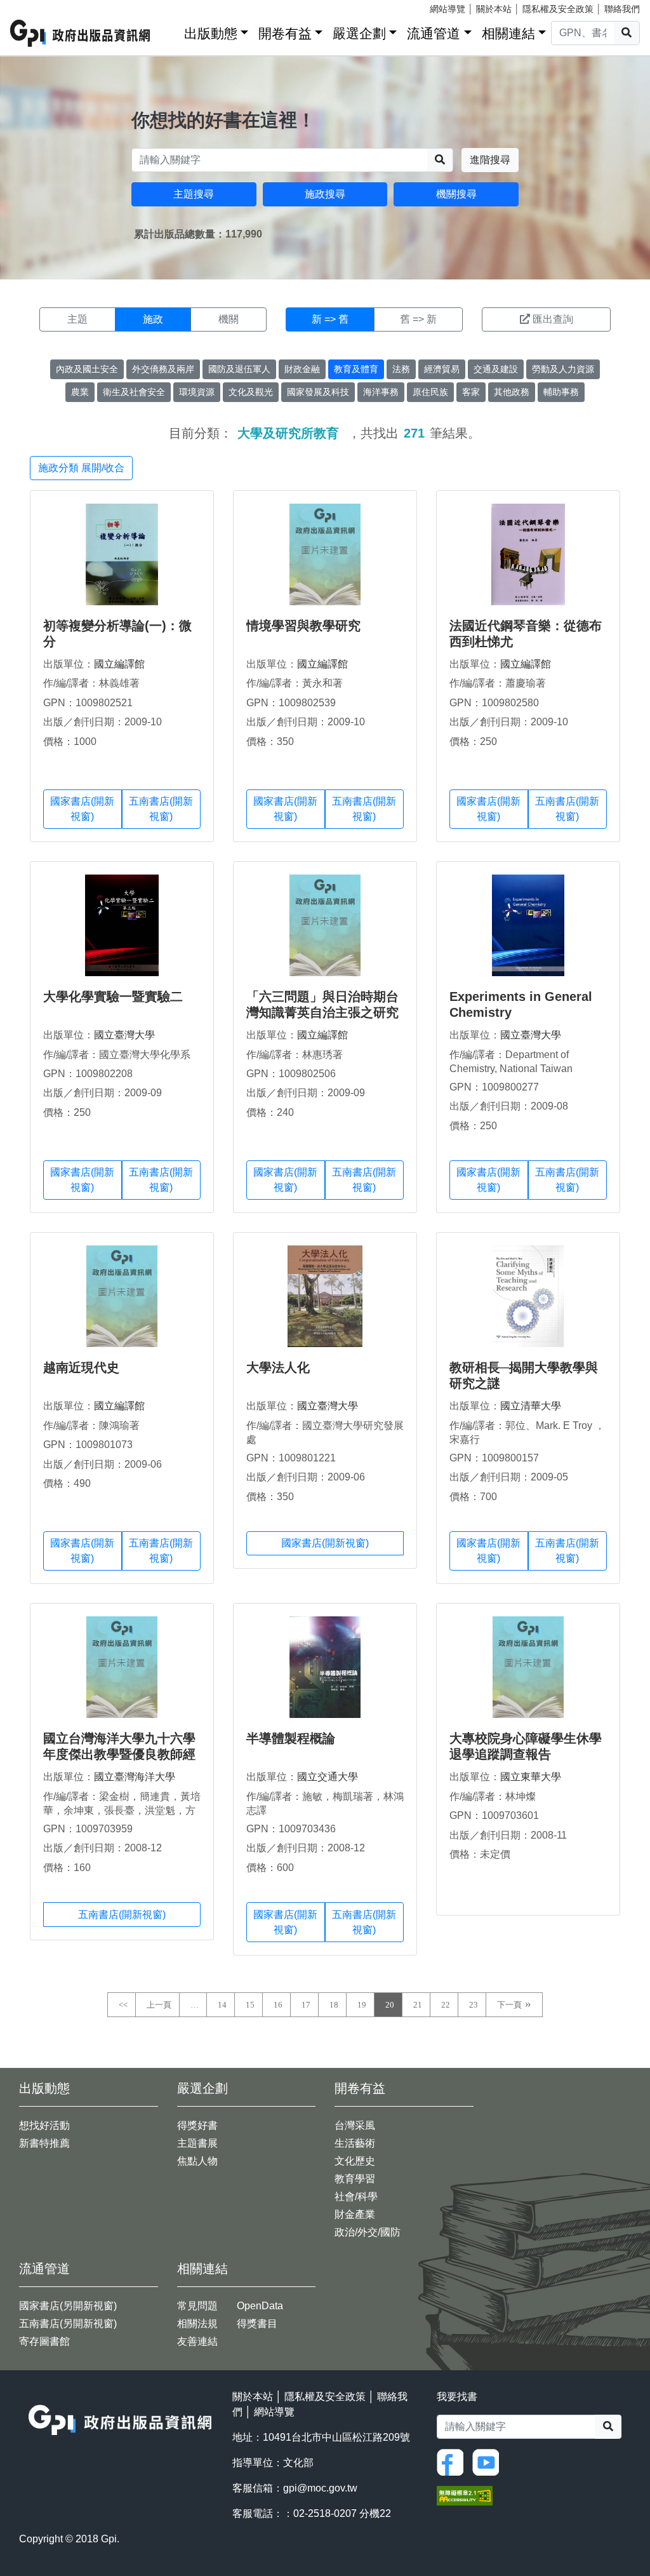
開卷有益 (285, 33)
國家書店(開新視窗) (82, 809)
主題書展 (197, 2143)
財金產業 (355, 2214)
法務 (401, 369)
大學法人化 (278, 1367)
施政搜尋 (325, 194)
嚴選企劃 (359, 33)
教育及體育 (356, 369)
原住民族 (430, 392)
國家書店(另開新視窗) (68, 2306)
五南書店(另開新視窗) (68, 2324)
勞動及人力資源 (563, 369)
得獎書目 (257, 2324)
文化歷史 (355, 2161)
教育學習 (355, 2179)
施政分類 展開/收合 (81, 468)
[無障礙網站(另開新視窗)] (465, 2495)
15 (250, 2005)
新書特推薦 (44, 2143)
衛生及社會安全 (134, 392)
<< (123, 2005)
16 (278, 2005)
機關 (229, 319)
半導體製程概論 (291, 1738)
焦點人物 (197, 2161)
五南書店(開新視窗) (161, 809)
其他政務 (512, 392)
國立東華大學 (531, 1777)
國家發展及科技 (318, 392)
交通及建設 (496, 369)
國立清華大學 (531, 1406)
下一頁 (509, 2005)
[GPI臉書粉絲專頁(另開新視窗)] (453, 2461)
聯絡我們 (622, 9)
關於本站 (494, 9)
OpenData (260, 2306)
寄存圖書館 (44, 2341)
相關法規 (197, 2324)
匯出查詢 (553, 319)
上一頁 (159, 2005)
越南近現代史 (81, 1367)
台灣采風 (355, 2125)
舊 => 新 (418, 319)
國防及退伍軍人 (239, 369)
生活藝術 (355, 2143)
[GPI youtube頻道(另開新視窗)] (489, 2461)
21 (418, 2005)
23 (474, 2005)
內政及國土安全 (87, 369)
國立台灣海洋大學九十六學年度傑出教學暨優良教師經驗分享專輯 (119, 1754)
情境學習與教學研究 (303, 626)
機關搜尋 (456, 194)
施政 (153, 319)
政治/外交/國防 (368, 2232)
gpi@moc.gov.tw (320, 2488)
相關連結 (508, 33)
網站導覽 (448, 9)
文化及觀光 (251, 392)
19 (362, 2005)
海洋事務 (381, 392)
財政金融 (302, 369)
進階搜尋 (490, 160)
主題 (77, 319)
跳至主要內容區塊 (36, 6)
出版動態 (211, 33)
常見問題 (197, 2306)
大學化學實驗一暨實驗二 (113, 996)
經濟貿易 (442, 369)
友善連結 (197, 2341)
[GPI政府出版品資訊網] (81, 33)
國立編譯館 (119, 664)
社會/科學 (356, 2197)
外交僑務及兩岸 (163, 369)
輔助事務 (561, 392)
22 (446, 2005)
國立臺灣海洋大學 (135, 1777)
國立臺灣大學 (124, 1035)
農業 (80, 392)
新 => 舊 (330, 319)
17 (306, 2005)
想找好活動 (44, 2125)
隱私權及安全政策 (558, 9)
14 (222, 2005)
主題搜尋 (194, 194)
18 (334, 2005)
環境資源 (197, 392)
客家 (471, 392)
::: (170, 31)
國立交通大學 (328, 1777)
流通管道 (434, 33)
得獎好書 (197, 2125)
